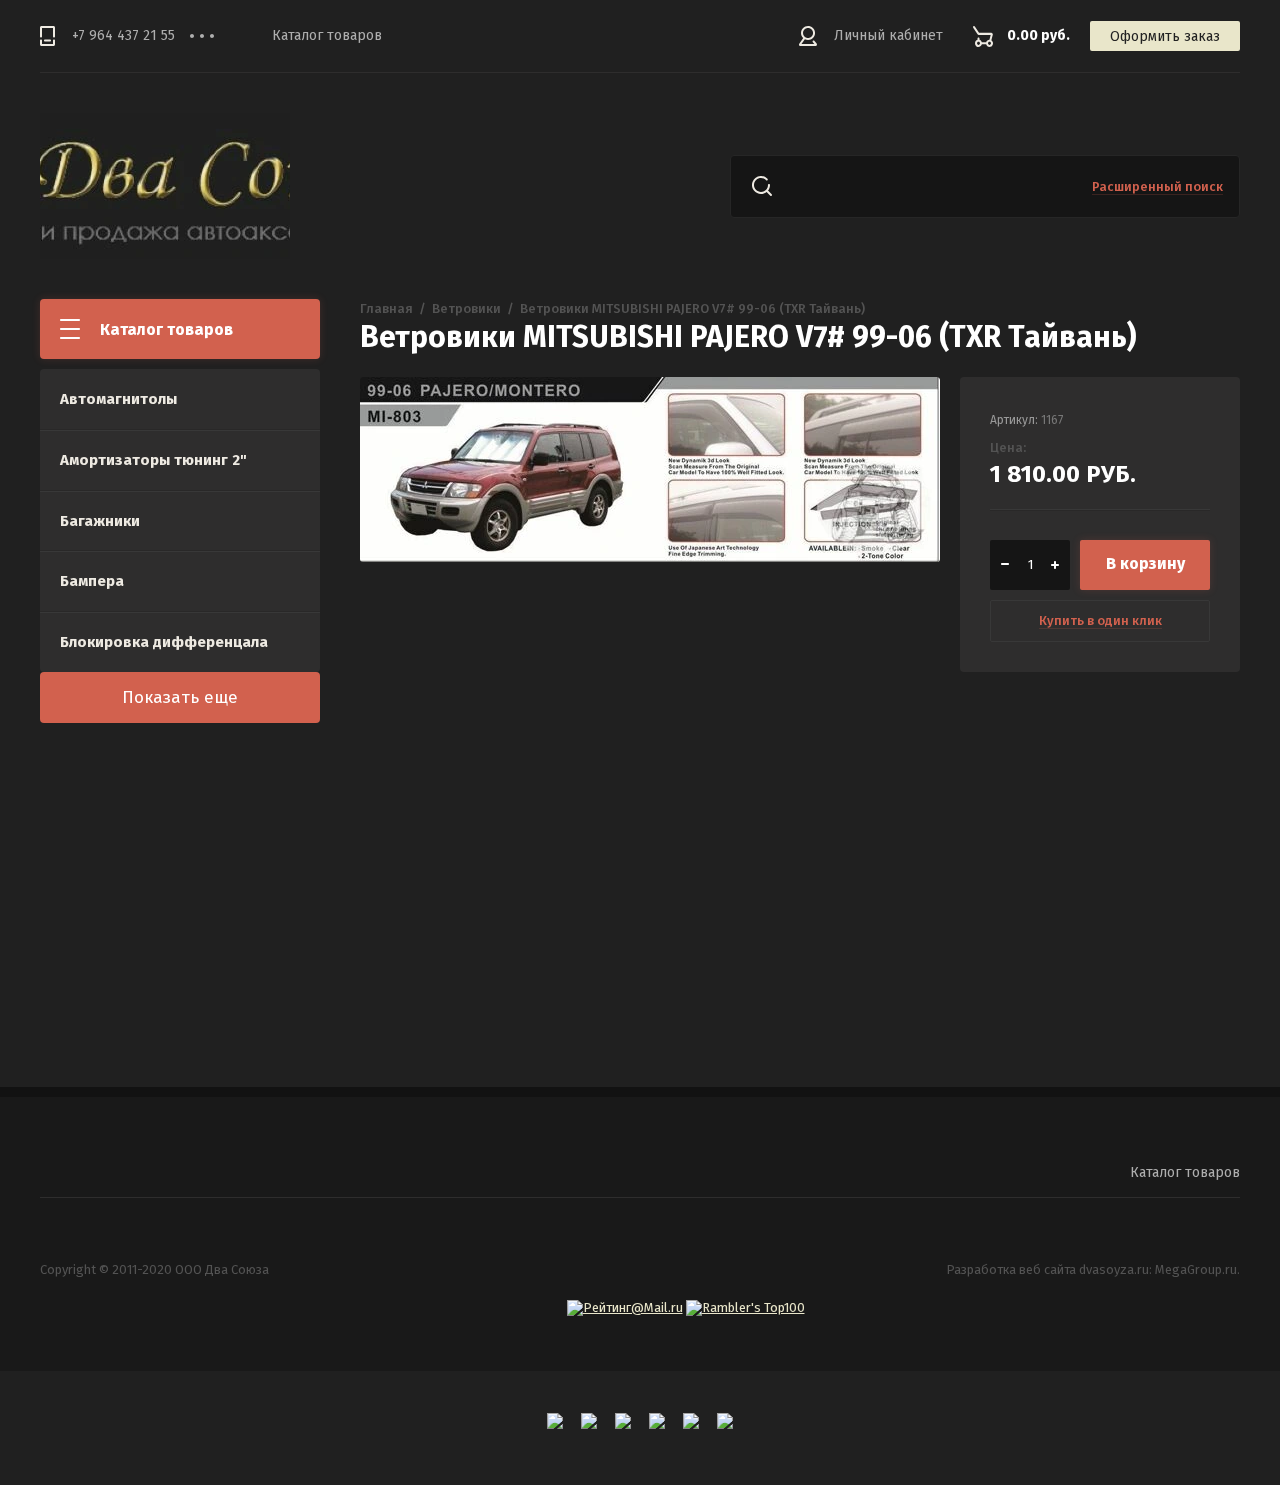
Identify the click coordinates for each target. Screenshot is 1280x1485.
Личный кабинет (888, 35)
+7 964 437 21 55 (123, 35)
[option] (650, 667)
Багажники (100, 521)
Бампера (92, 581)
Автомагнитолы (118, 399)
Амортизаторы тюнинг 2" (153, 460)
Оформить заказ (1165, 36)
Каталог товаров (327, 35)
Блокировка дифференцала (164, 642)
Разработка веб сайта (1011, 1269)
